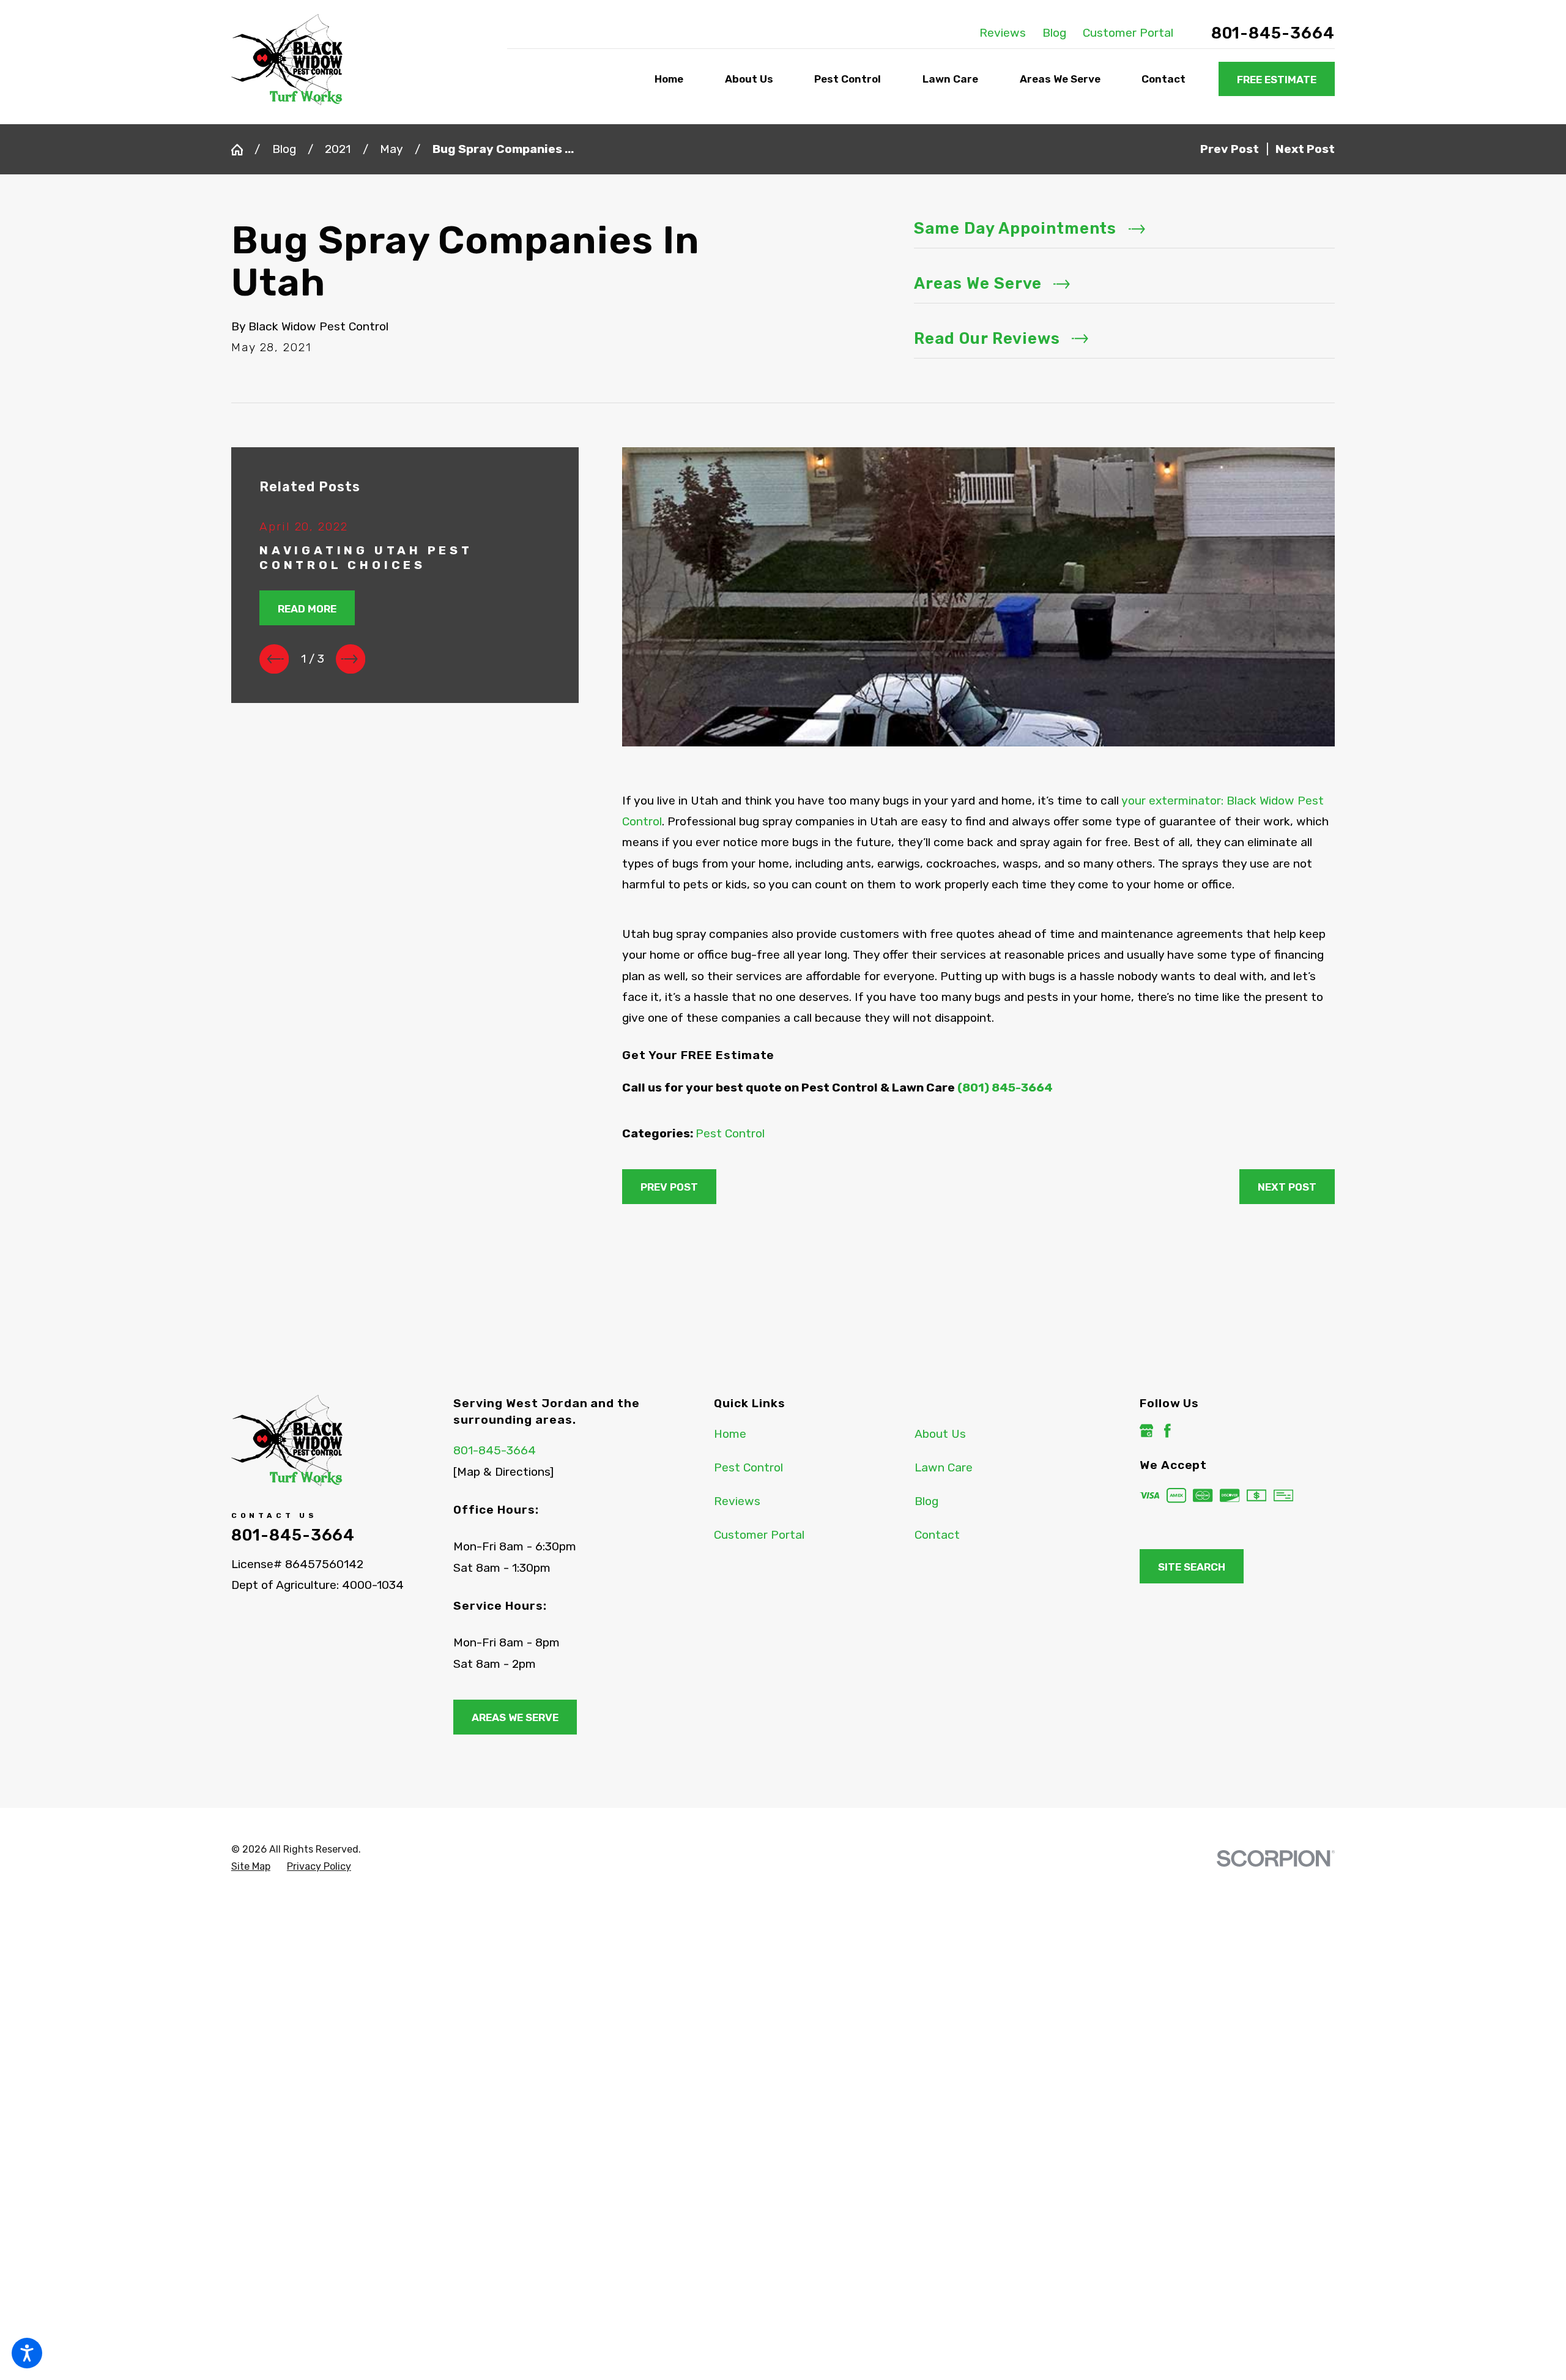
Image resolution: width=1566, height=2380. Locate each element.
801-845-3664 (1273, 33)
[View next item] (351, 659)
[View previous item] (274, 659)
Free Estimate (1277, 80)
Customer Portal (1128, 33)
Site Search (1192, 1567)
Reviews (1003, 33)
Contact (937, 1535)
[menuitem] (672, 80)
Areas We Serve (515, 1717)
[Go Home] (243, 150)
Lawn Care (944, 1467)
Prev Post (669, 1187)
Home (730, 1434)
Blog (1054, 33)
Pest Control (730, 1133)
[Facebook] (1167, 1431)
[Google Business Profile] (1147, 1431)
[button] (27, 2353)
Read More (307, 609)
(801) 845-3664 (1005, 1088)
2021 (338, 149)
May (391, 149)
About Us (940, 1434)
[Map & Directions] (503, 1472)
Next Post (1287, 1187)
